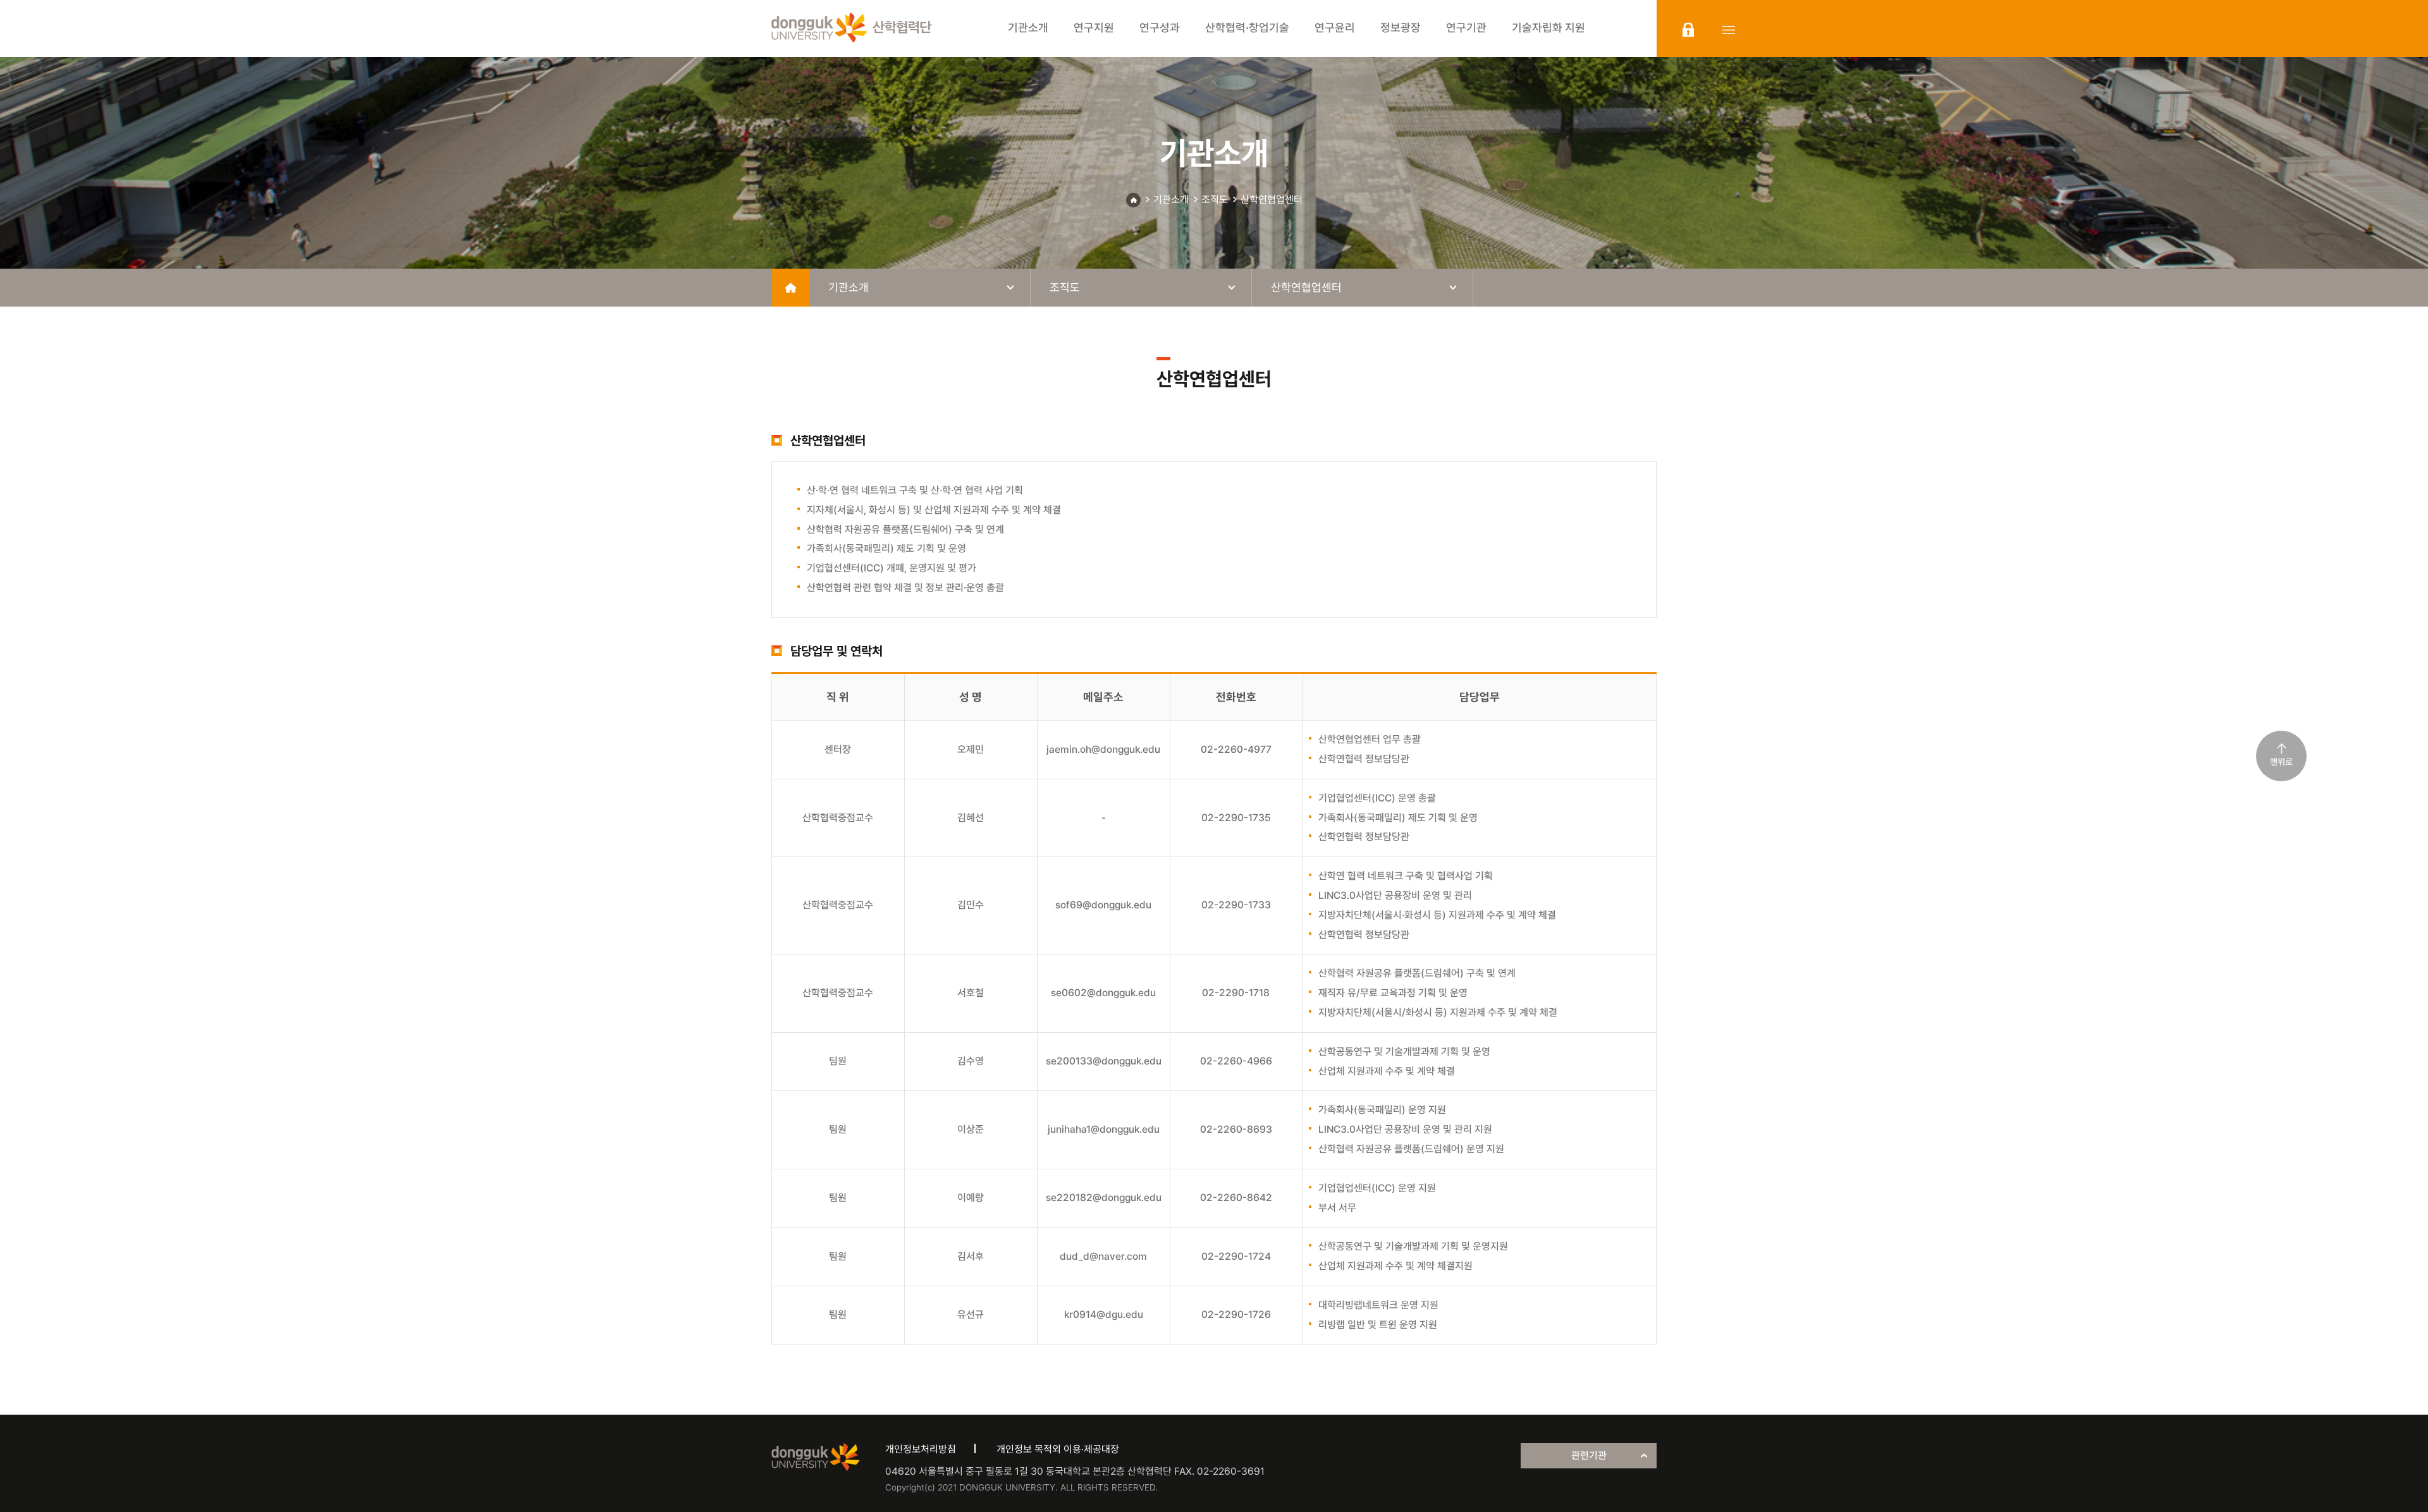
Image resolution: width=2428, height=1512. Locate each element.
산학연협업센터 (1272, 199)
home (790, 288)
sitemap (1729, 30)
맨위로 (2281, 762)
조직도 (1215, 199)
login (1688, 30)
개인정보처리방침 (921, 1449)
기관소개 (1171, 199)
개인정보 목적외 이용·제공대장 (1058, 1449)
